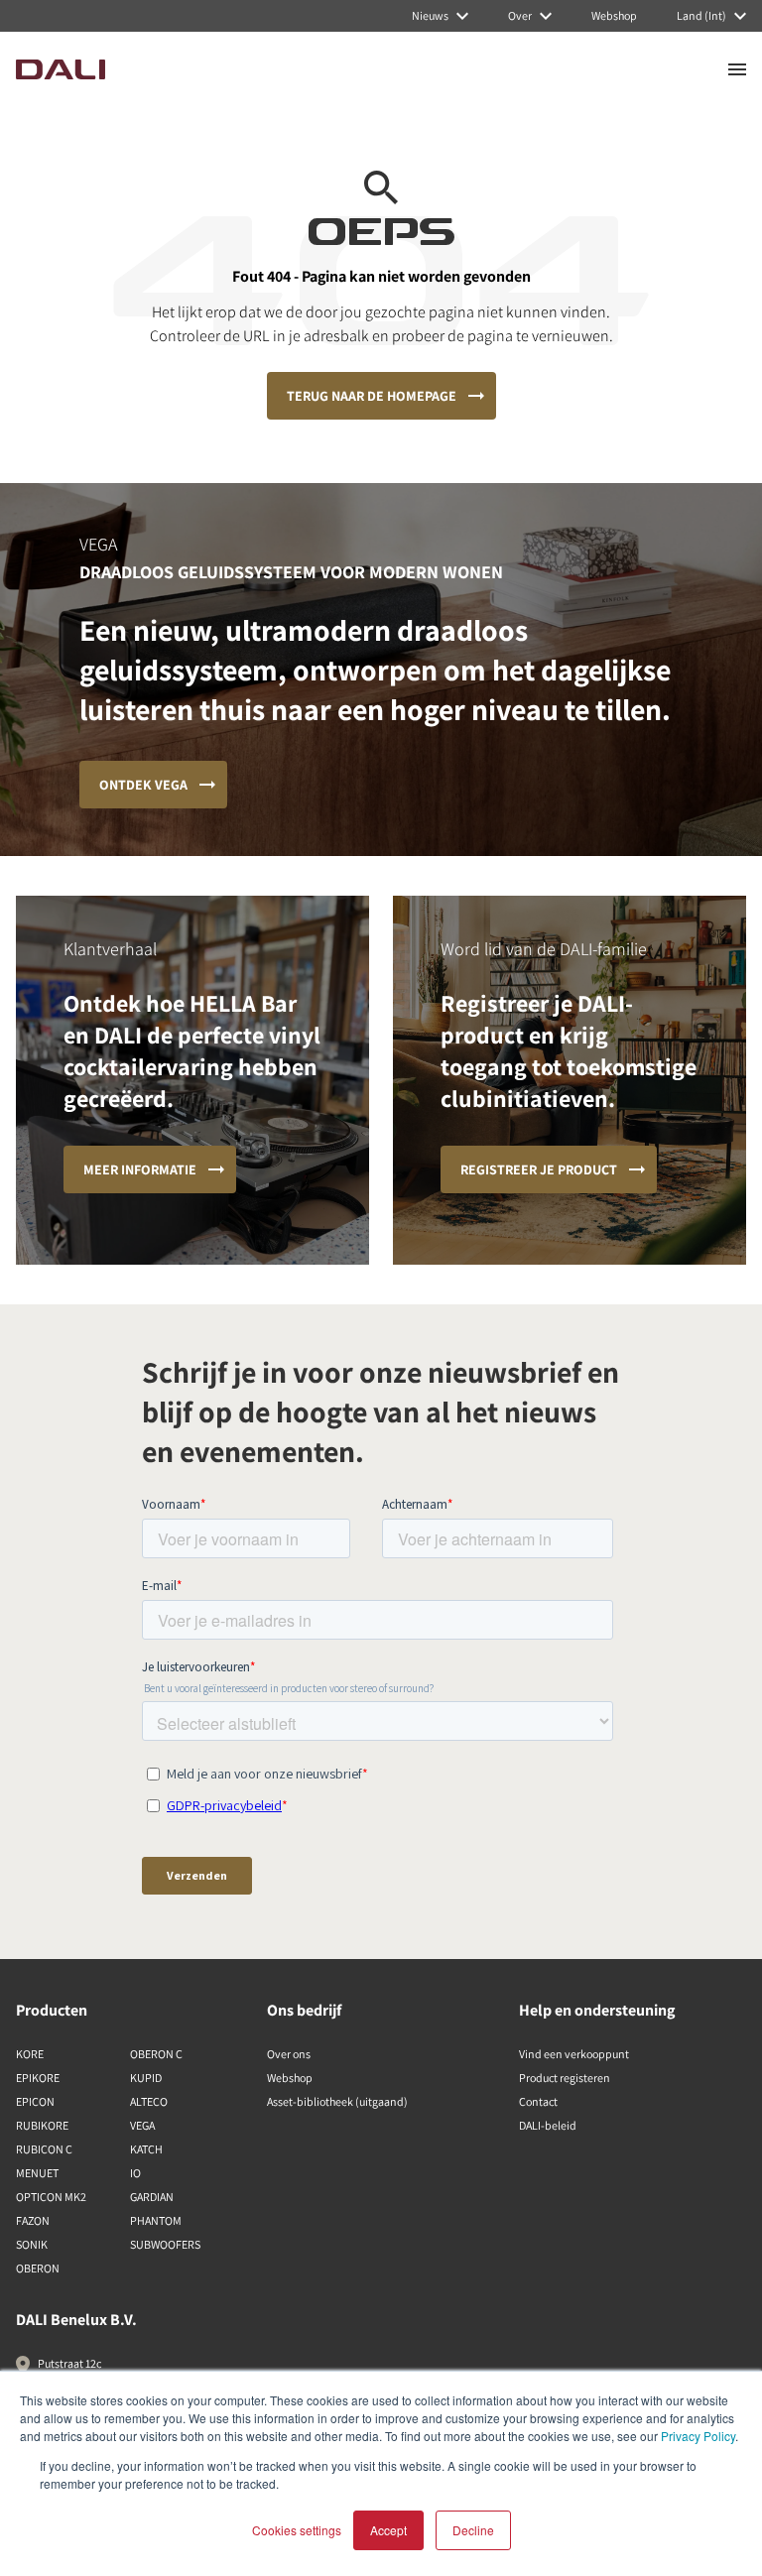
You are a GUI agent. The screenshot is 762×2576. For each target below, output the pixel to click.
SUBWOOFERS (165, 2244)
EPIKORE (38, 2078)
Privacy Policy (698, 2436)
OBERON (38, 2268)
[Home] (61, 69)
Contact (538, 2101)
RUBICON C (44, 2149)
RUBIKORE (42, 2125)
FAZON (33, 2220)
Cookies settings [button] (297, 2530)
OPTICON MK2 (51, 2197)
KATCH (146, 2149)
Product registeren (565, 2078)
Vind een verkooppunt (574, 2054)
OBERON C (156, 2054)
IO (135, 2173)
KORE (30, 2054)
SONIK (32, 2244)
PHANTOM (156, 2220)
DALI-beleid (548, 2125)
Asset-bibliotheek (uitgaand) (337, 2101)
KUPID (146, 2078)
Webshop (290, 2078)
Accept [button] (388, 2530)
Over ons (289, 2054)
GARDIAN (152, 2197)
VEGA (142, 2125)
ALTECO (149, 2101)
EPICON (35, 2101)
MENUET (37, 2173)
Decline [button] (473, 2530)
